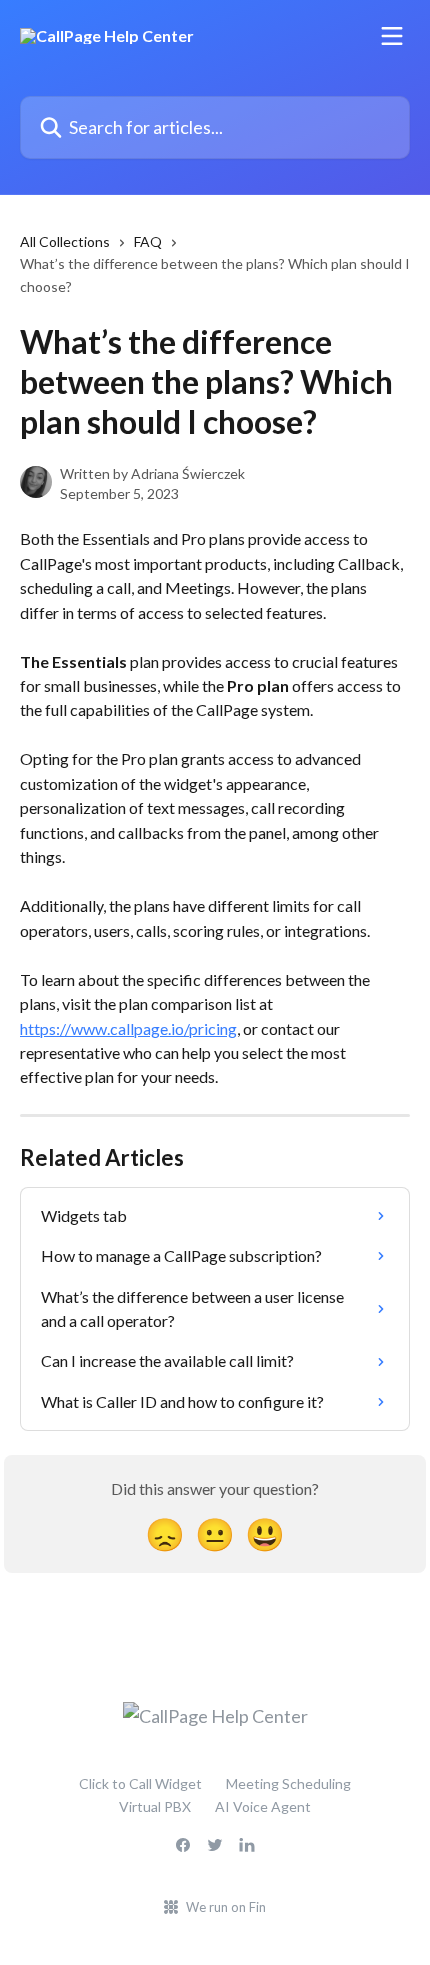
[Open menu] (392, 36)
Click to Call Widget (140, 1783)
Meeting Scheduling (288, 1783)
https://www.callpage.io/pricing (128, 1028)
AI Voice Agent (263, 1806)
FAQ (148, 241)
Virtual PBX (155, 1806)
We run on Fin (226, 1907)
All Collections (65, 241)
